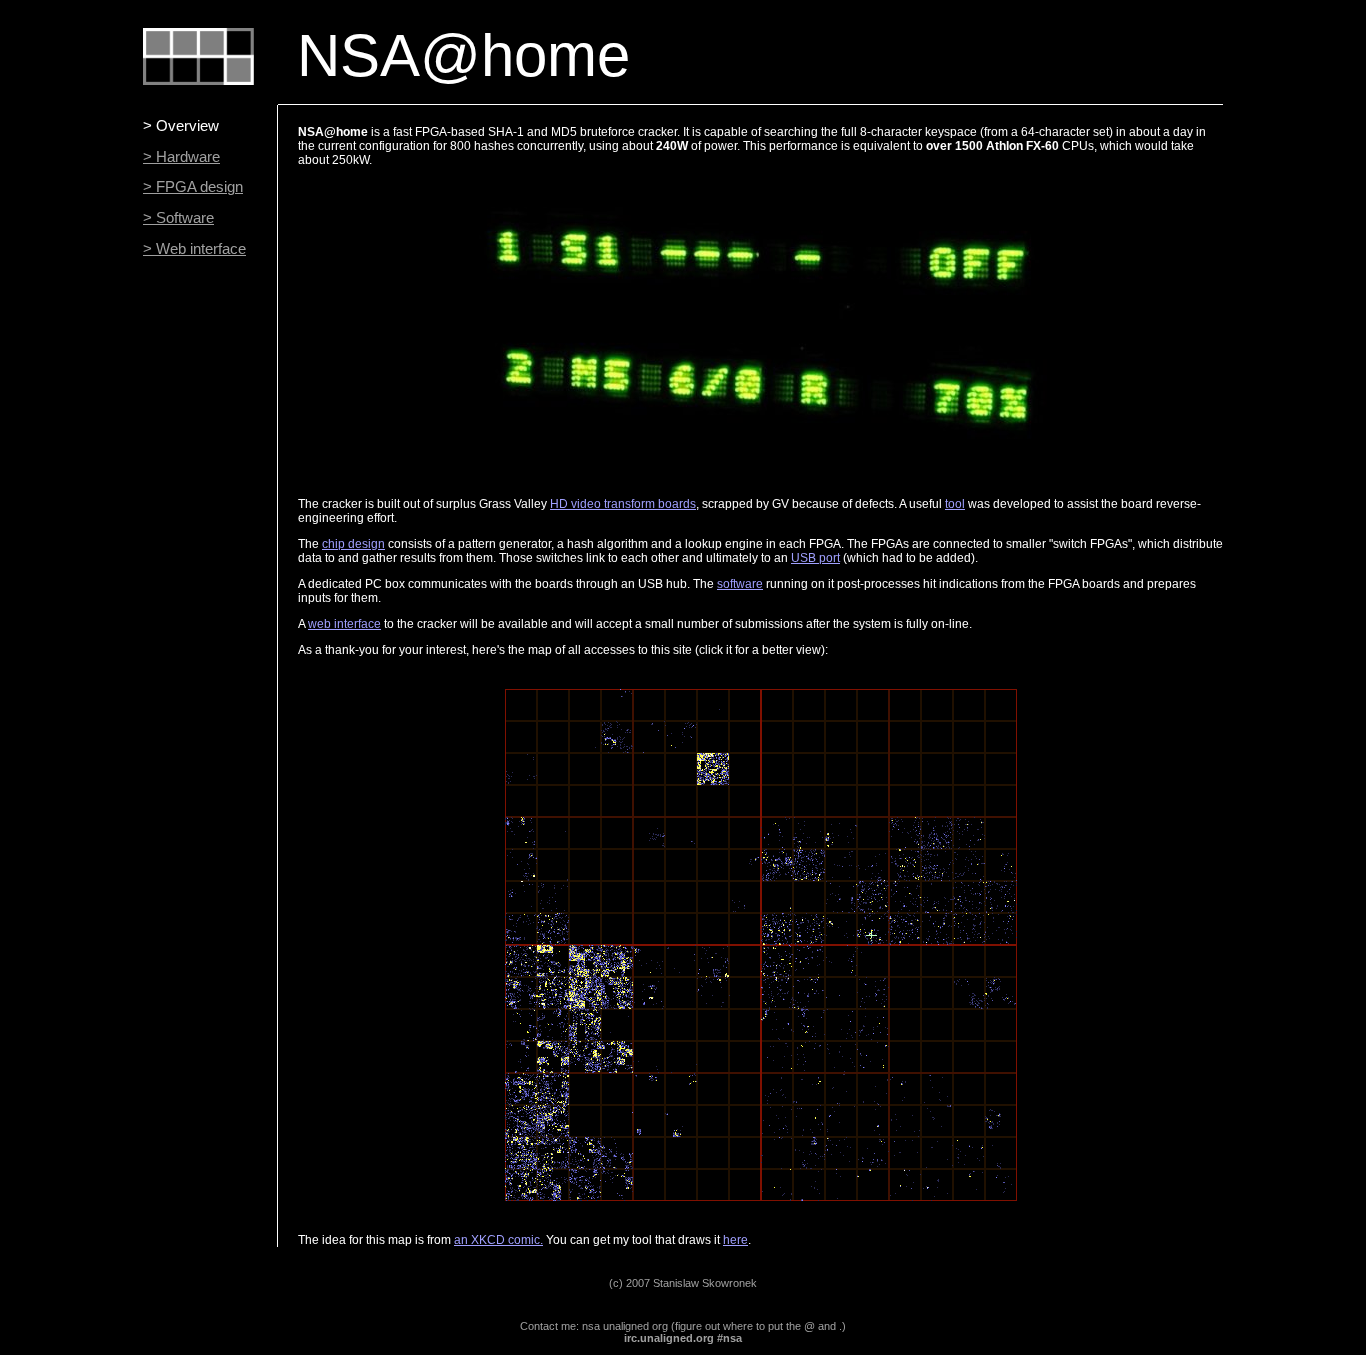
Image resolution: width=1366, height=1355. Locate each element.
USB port (815, 558)
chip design (353, 544)
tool (955, 504)
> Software (178, 218)
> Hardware (181, 157)
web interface (344, 624)
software (740, 584)
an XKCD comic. (498, 1240)
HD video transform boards (623, 504)
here (735, 1240)
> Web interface (194, 249)
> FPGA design (193, 187)
